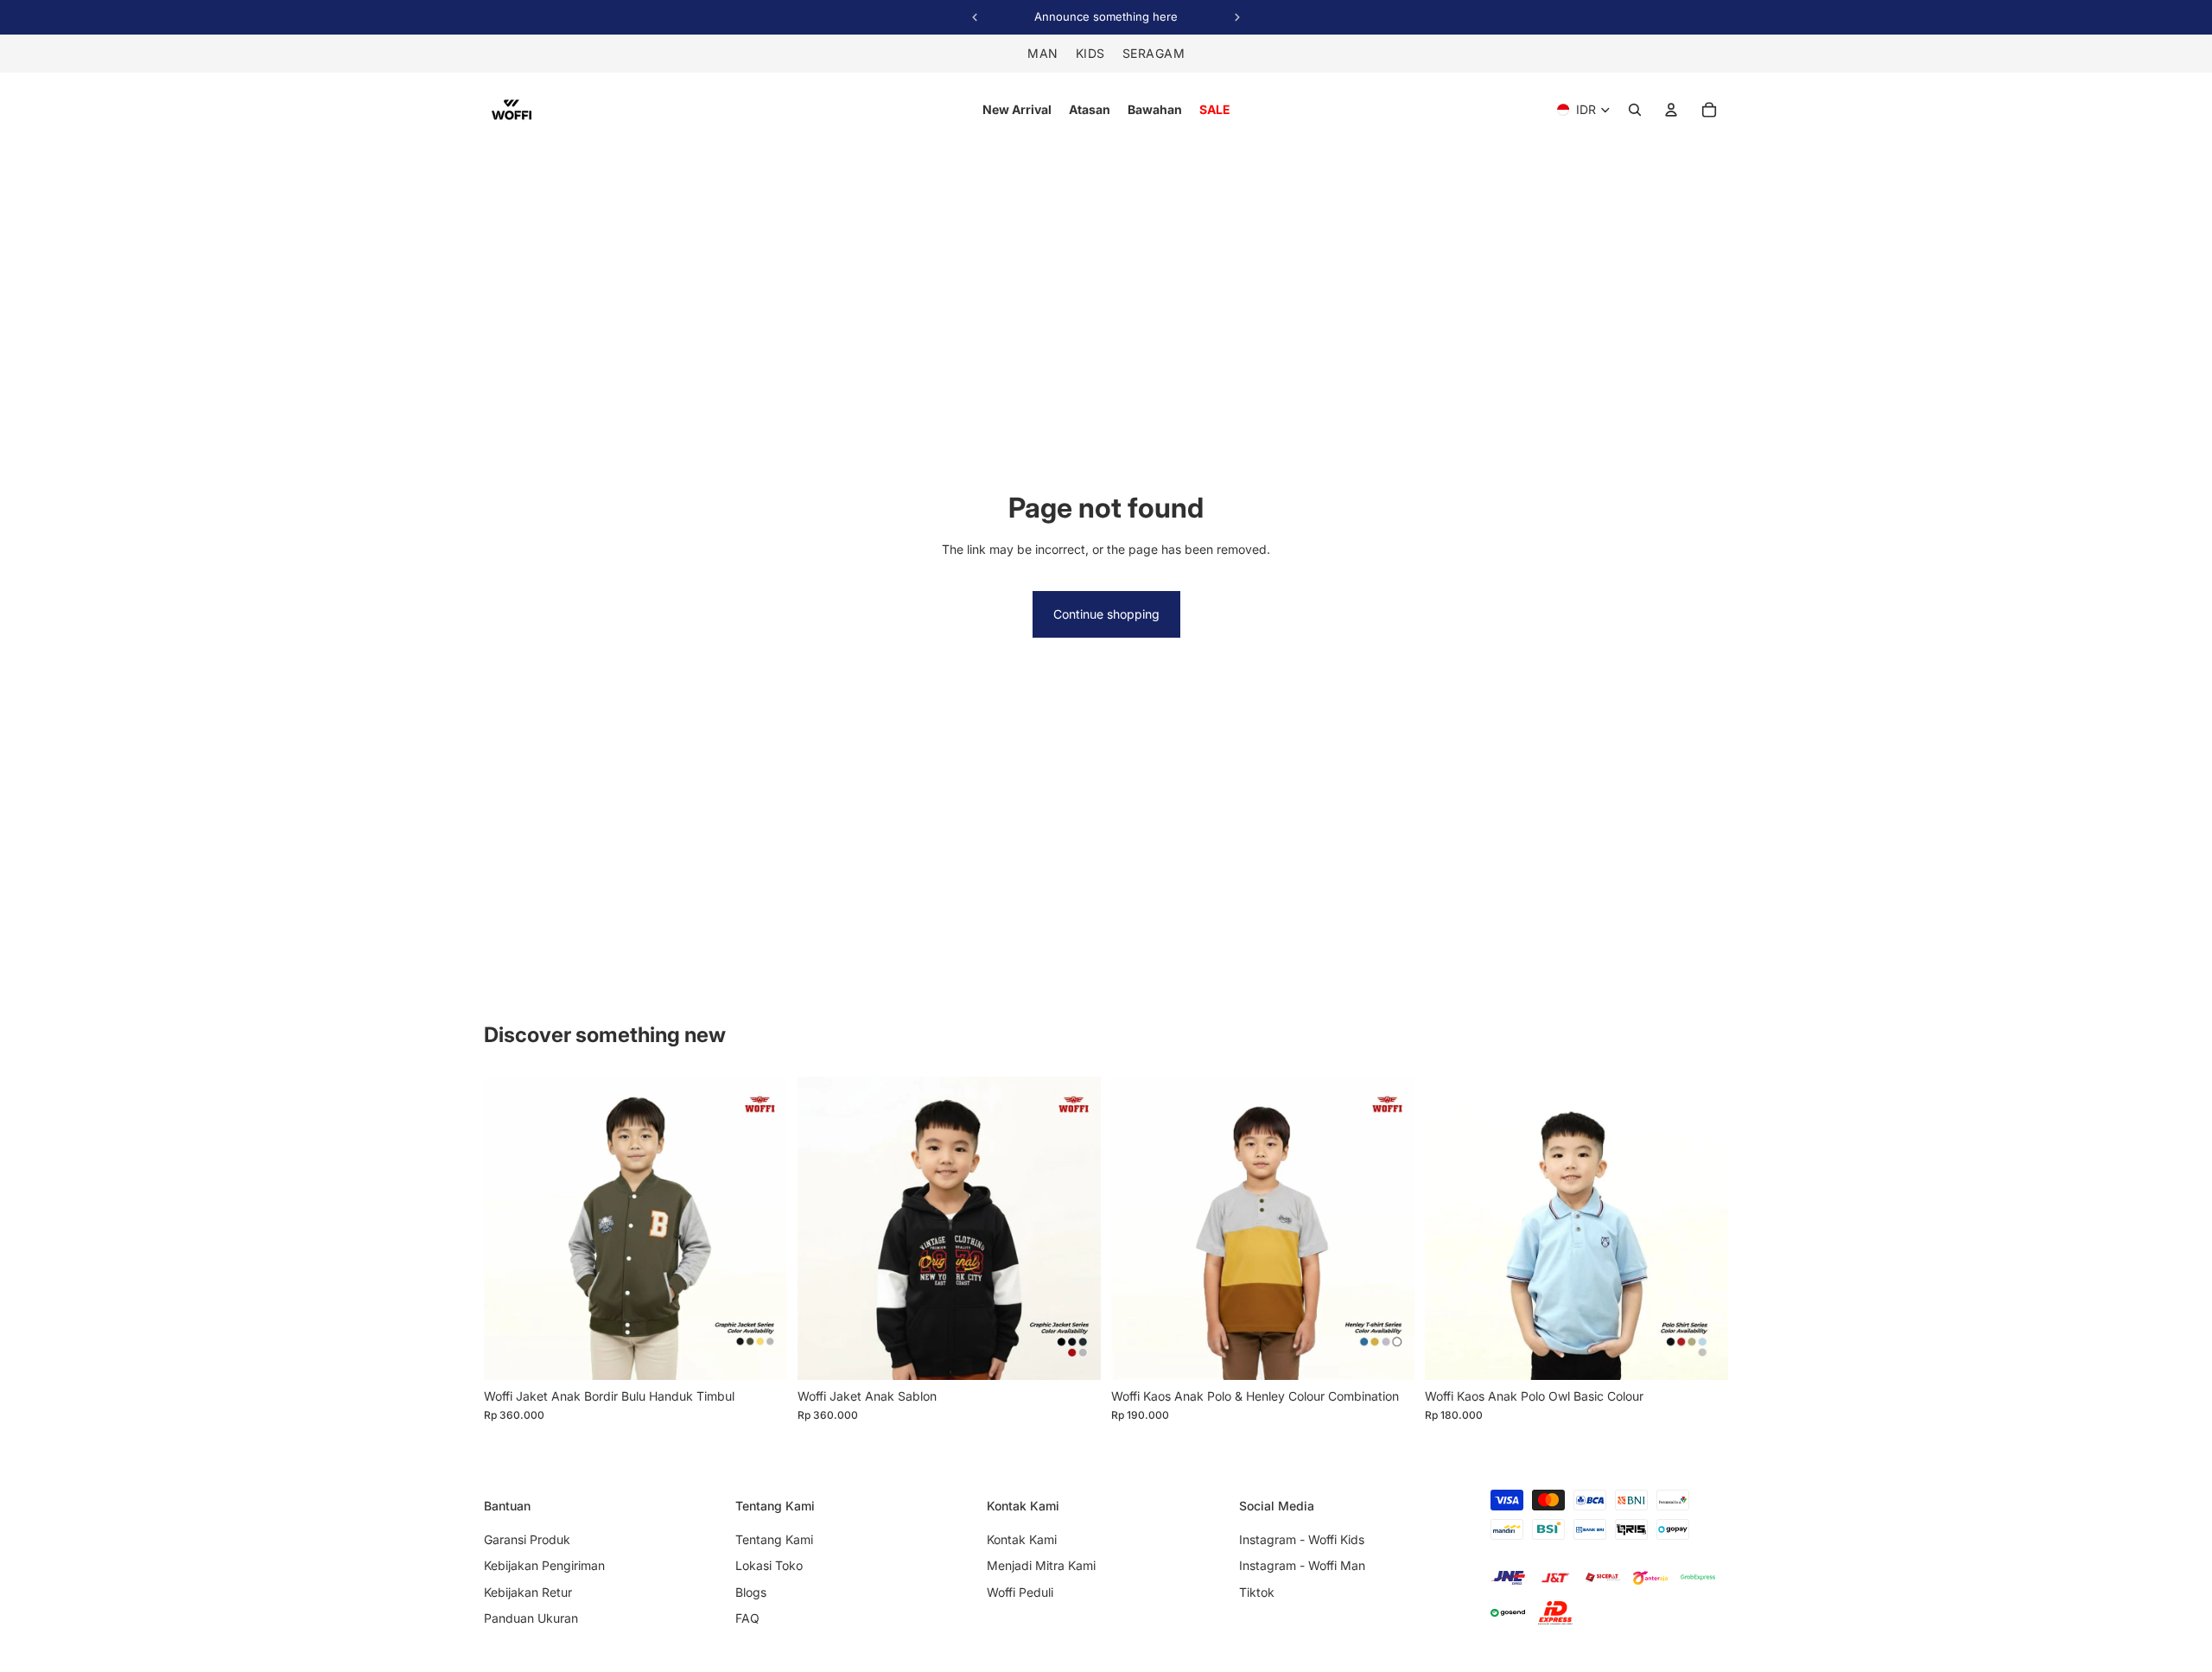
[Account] (1671, 110)
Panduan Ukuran (531, 1618)
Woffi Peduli (1020, 1592)
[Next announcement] (1237, 17)
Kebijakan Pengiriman (544, 1565)
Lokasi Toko (769, 1565)
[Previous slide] (510, 1228)
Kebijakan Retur (528, 1592)
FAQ (747, 1618)
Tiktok (1257, 1592)
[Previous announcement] (975, 17)
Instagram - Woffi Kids (1302, 1539)
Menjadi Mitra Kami (1041, 1565)
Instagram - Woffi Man (1302, 1565)
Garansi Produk (527, 1539)
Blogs (751, 1592)
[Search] (1635, 110)
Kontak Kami (1022, 1539)
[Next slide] (761, 1228)
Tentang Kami (774, 1539)
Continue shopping (1106, 614)
